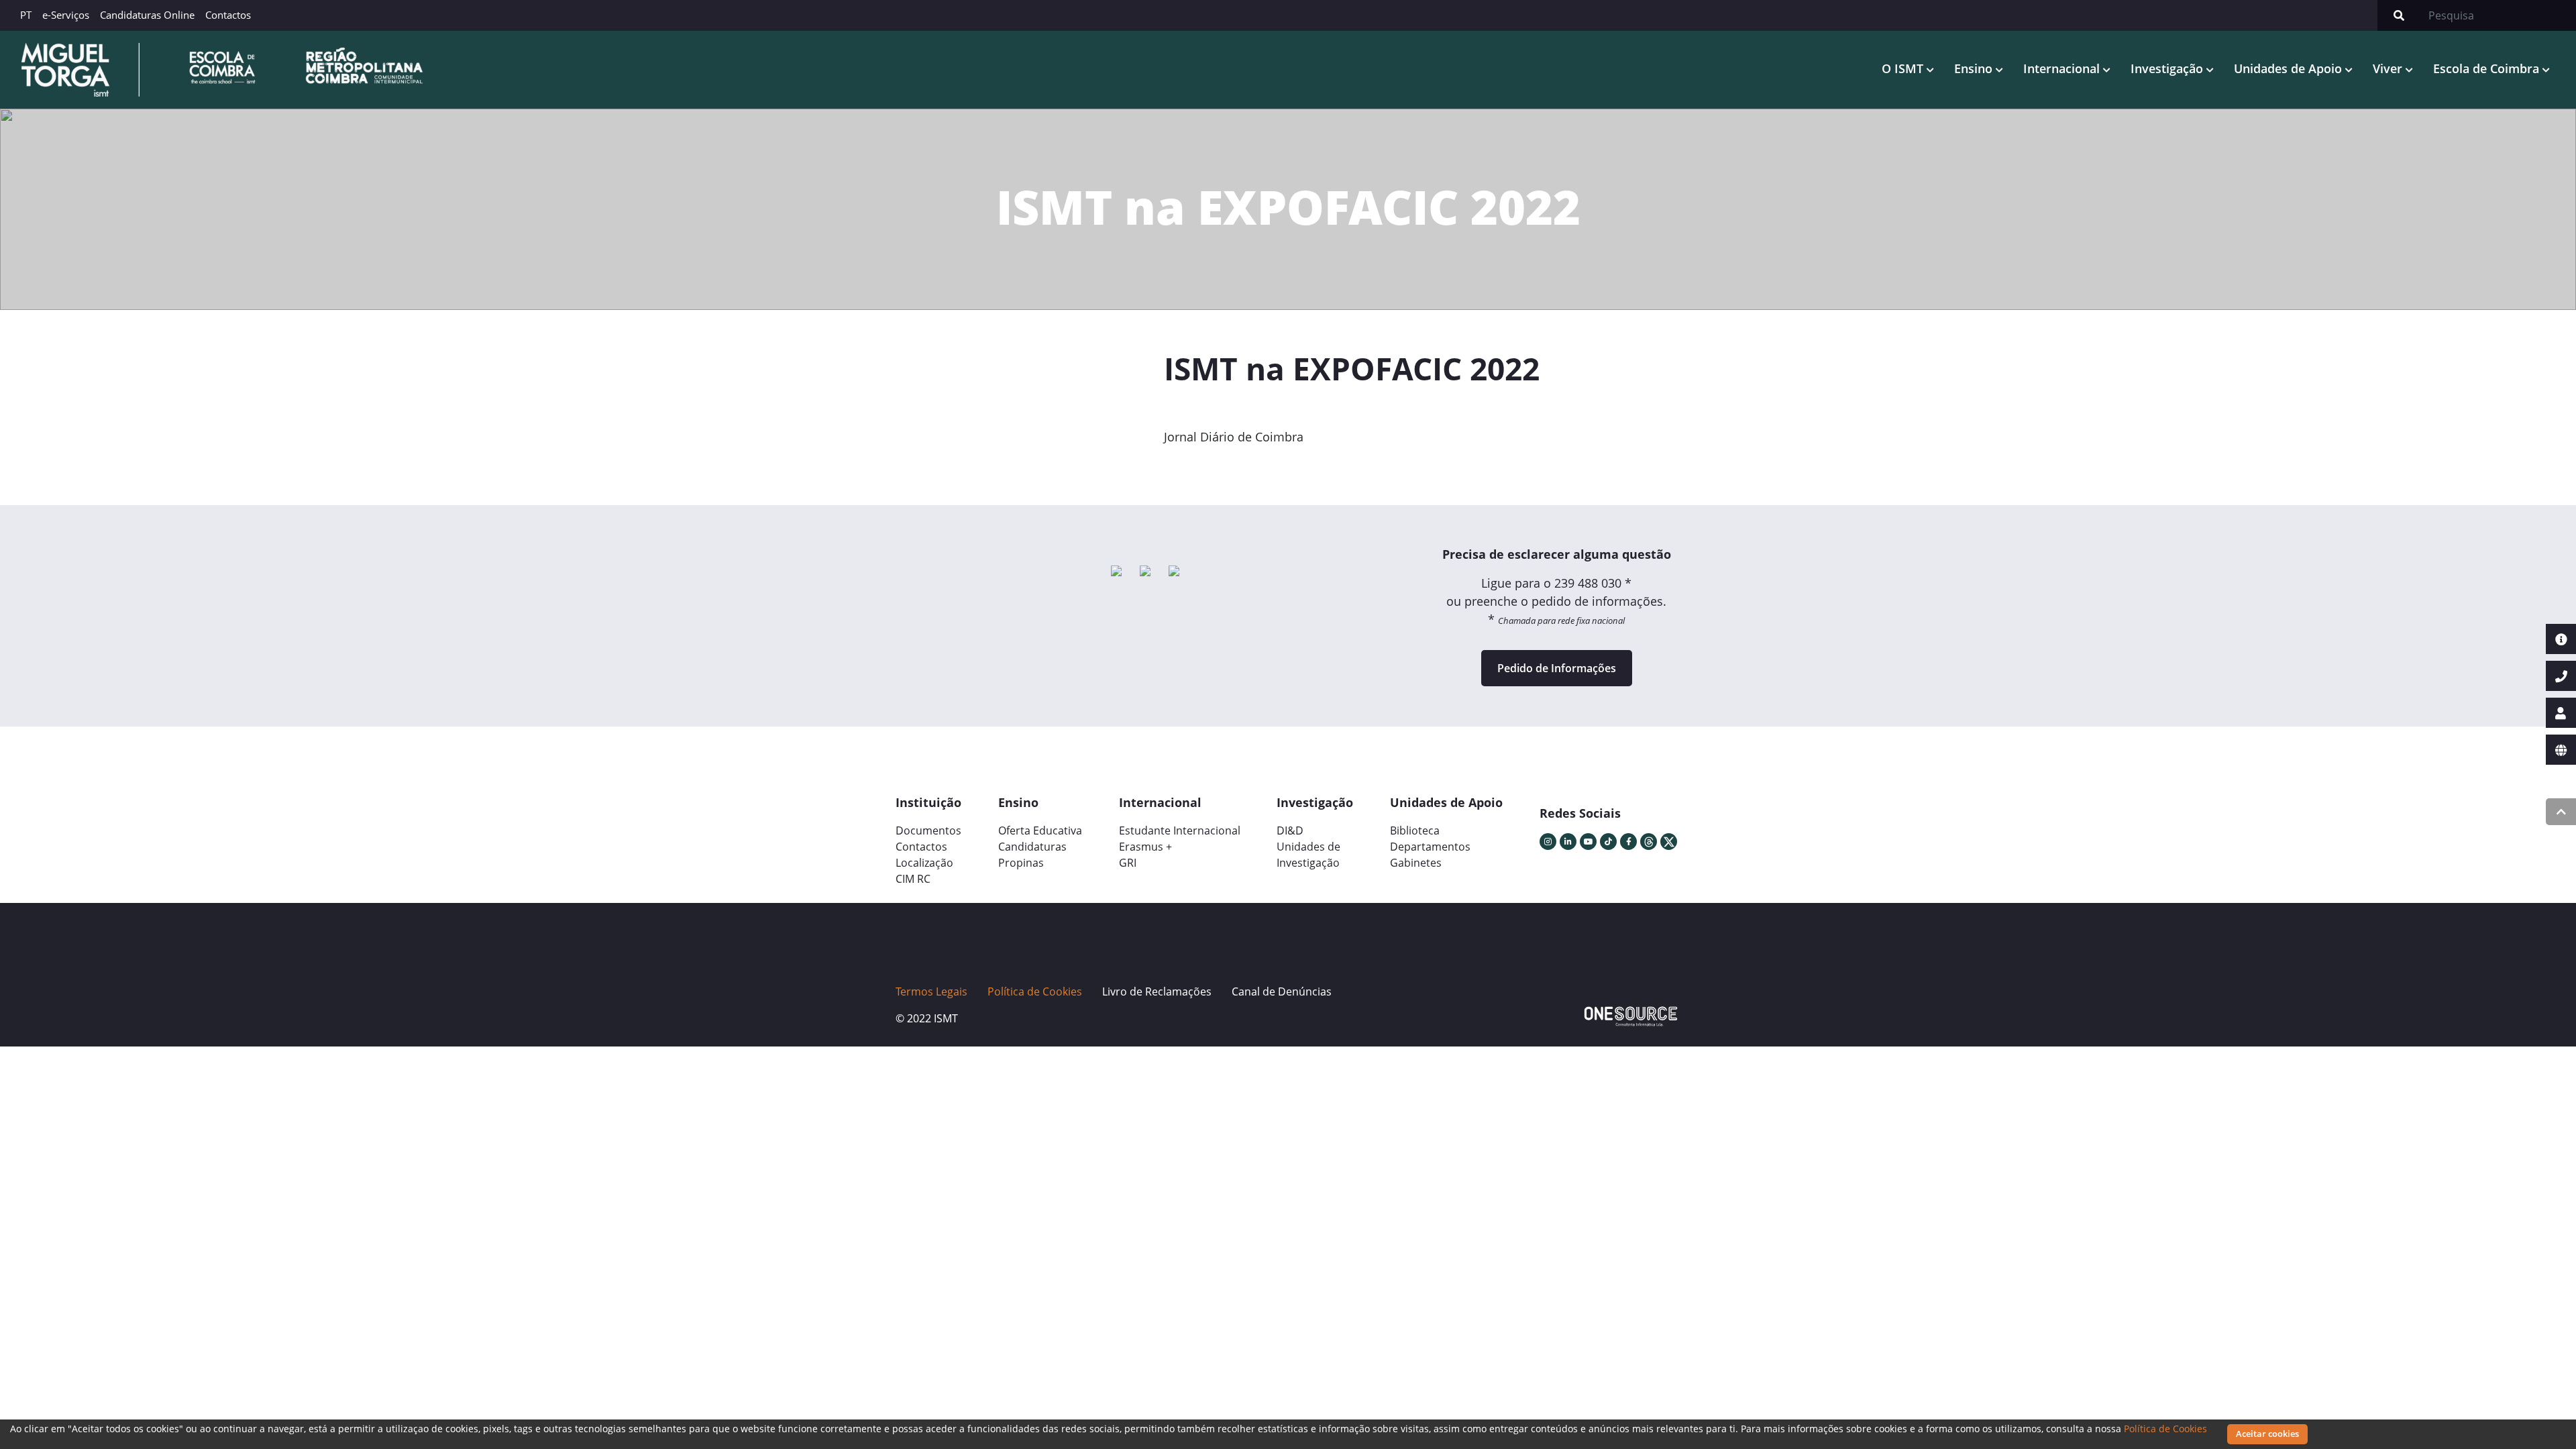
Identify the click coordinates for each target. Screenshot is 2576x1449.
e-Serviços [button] (66, 15)
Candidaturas (1032, 847)
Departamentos (1430, 847)
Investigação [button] (2168, 68)
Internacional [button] (2063, 68)
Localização (924, 863)
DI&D (1290, 830)
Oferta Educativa (1040, 830)
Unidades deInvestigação (1308, 855)
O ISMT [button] (1904, 68)
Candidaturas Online (147, 15)
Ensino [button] (1975, 68)
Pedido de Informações (1557, 668)
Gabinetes (1416, 863)
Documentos (928, 830)
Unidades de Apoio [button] (2290, 68)
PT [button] (26, 15)
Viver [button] (2389, 68)
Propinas (1021, 863)
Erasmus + (1145, 847)
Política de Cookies (2165, 1429)
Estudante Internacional (1180, 830)
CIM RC (913, 879)
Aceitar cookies (2267, 1434)
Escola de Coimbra (2488, 68)
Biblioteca (1415, 830)
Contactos (228, 15)
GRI (1128, 863)
